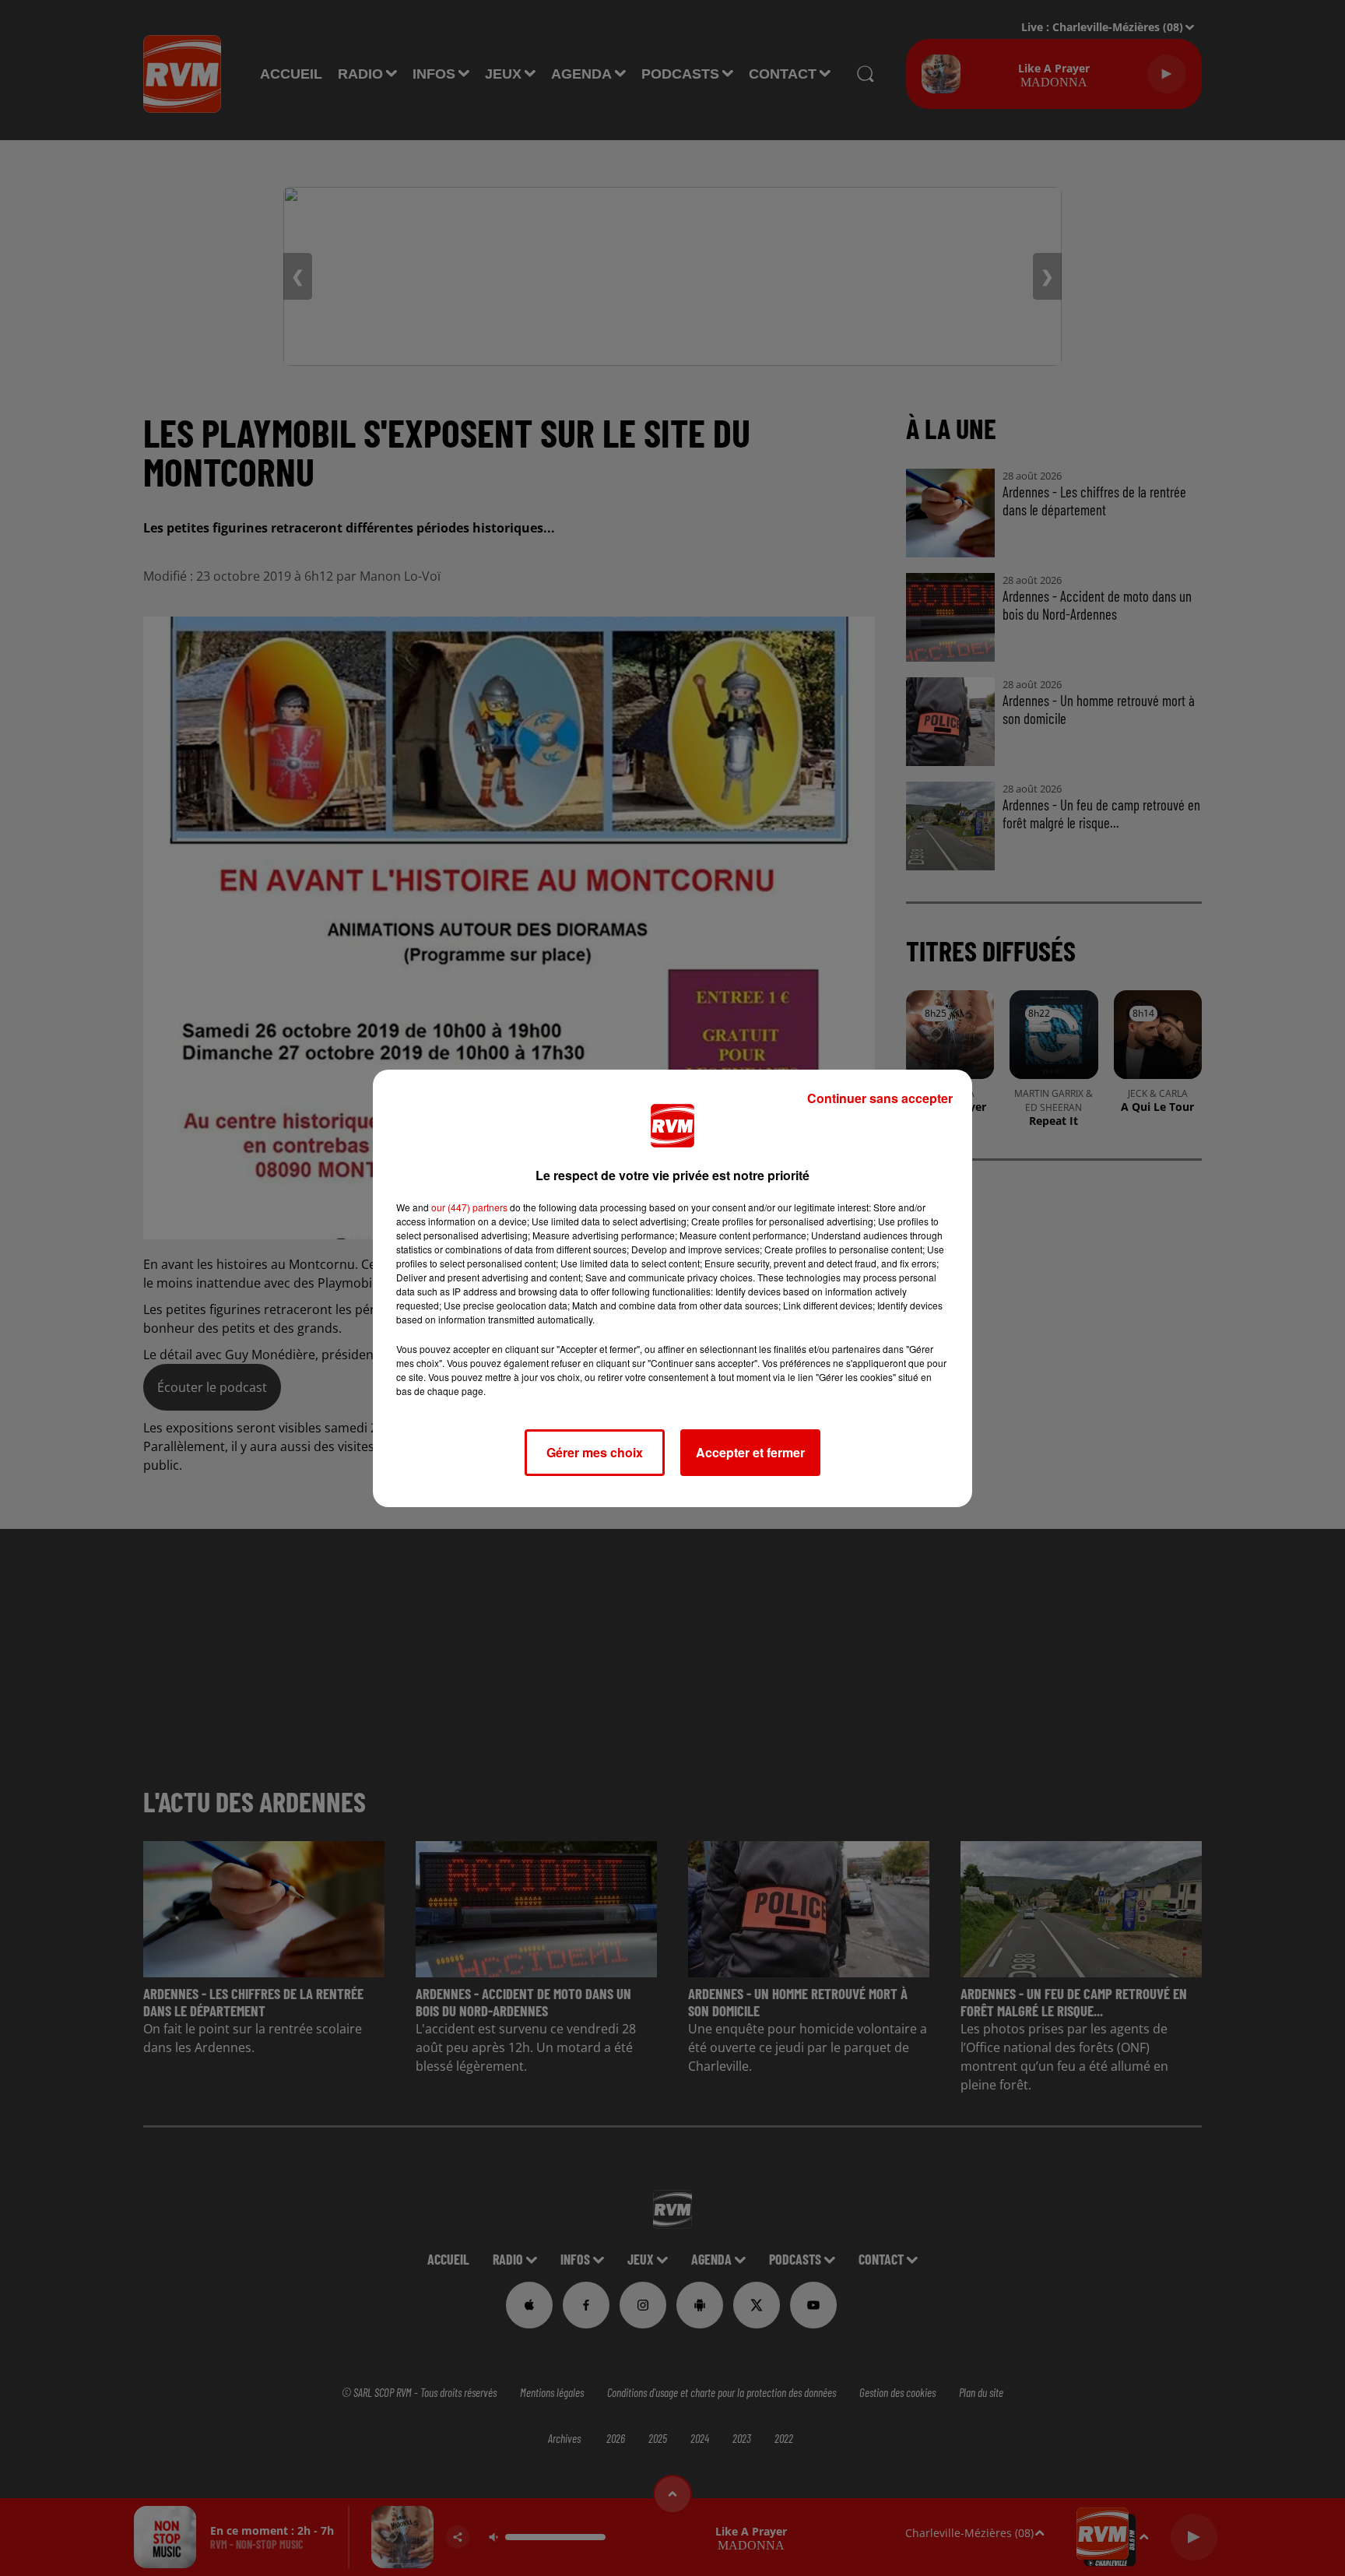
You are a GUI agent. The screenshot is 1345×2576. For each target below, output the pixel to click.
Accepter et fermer (750, 1452)
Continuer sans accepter (880, 1098)
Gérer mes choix (595, 1452)
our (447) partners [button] (469, 1207)
